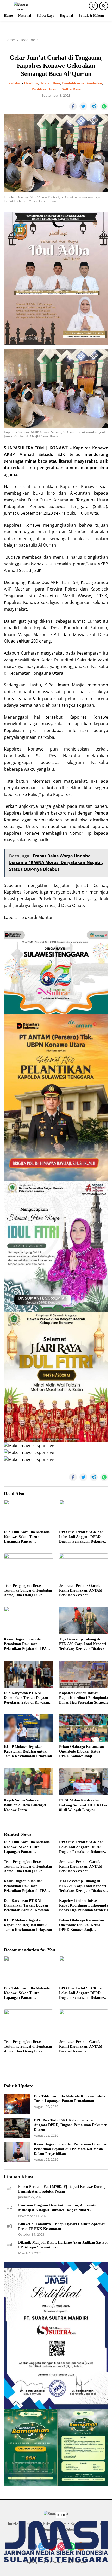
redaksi (15, 83)
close (61, 2515)
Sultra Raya (71, 89)
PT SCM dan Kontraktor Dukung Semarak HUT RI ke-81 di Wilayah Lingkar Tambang (83, 1805)
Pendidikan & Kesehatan (82, 83)
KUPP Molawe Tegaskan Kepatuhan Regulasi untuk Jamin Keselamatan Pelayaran (28, 1751)
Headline (31, 83)
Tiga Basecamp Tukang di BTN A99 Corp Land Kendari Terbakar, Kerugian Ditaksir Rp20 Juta (83, 1644)
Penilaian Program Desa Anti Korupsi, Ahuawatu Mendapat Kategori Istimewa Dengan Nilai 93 (57, 2208)
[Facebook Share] (73, 106)
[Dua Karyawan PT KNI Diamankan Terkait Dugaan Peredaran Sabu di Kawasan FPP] (28, 1674)
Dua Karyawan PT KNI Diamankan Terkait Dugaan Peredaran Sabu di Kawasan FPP (26, 1698)
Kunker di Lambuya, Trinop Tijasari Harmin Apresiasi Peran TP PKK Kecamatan (62, 2226)
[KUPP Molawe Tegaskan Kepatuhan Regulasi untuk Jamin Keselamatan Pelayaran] (28, 1728)
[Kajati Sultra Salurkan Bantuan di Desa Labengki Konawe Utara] (28, 1782)
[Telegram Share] (94, 106)
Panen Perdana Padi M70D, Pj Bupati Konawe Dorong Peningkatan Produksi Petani (62, 2189)
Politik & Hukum (46, 89)
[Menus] (7, 6)
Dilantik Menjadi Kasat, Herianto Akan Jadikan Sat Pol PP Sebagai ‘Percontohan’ (63, 2245)
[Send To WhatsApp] (104, 106)
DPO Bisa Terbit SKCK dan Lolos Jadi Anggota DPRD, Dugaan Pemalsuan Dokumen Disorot (83, 1537)
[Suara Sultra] (26, 6)
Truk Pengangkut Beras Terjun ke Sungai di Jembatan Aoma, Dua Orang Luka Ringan (28, 1591)
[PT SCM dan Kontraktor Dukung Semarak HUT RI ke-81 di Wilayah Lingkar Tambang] (84, 1782)
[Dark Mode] (93, 6)
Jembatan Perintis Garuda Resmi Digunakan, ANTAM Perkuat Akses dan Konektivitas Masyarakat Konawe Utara (81, 1591)
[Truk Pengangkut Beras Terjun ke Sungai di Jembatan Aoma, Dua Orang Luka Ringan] (28, 1567)
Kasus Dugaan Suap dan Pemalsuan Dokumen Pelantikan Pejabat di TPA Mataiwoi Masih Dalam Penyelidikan (25, 1644)
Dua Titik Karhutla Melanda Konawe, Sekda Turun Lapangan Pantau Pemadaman (27, 1537)
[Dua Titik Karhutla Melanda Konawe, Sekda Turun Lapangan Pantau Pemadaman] (28, 1513)
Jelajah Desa (50, 83)
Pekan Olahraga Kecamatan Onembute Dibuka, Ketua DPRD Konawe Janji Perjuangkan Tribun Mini (82, 1752)
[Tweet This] (83, 106)
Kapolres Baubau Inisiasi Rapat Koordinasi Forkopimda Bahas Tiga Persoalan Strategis (84, 1698)
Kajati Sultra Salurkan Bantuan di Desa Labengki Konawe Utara (25, 1805)
